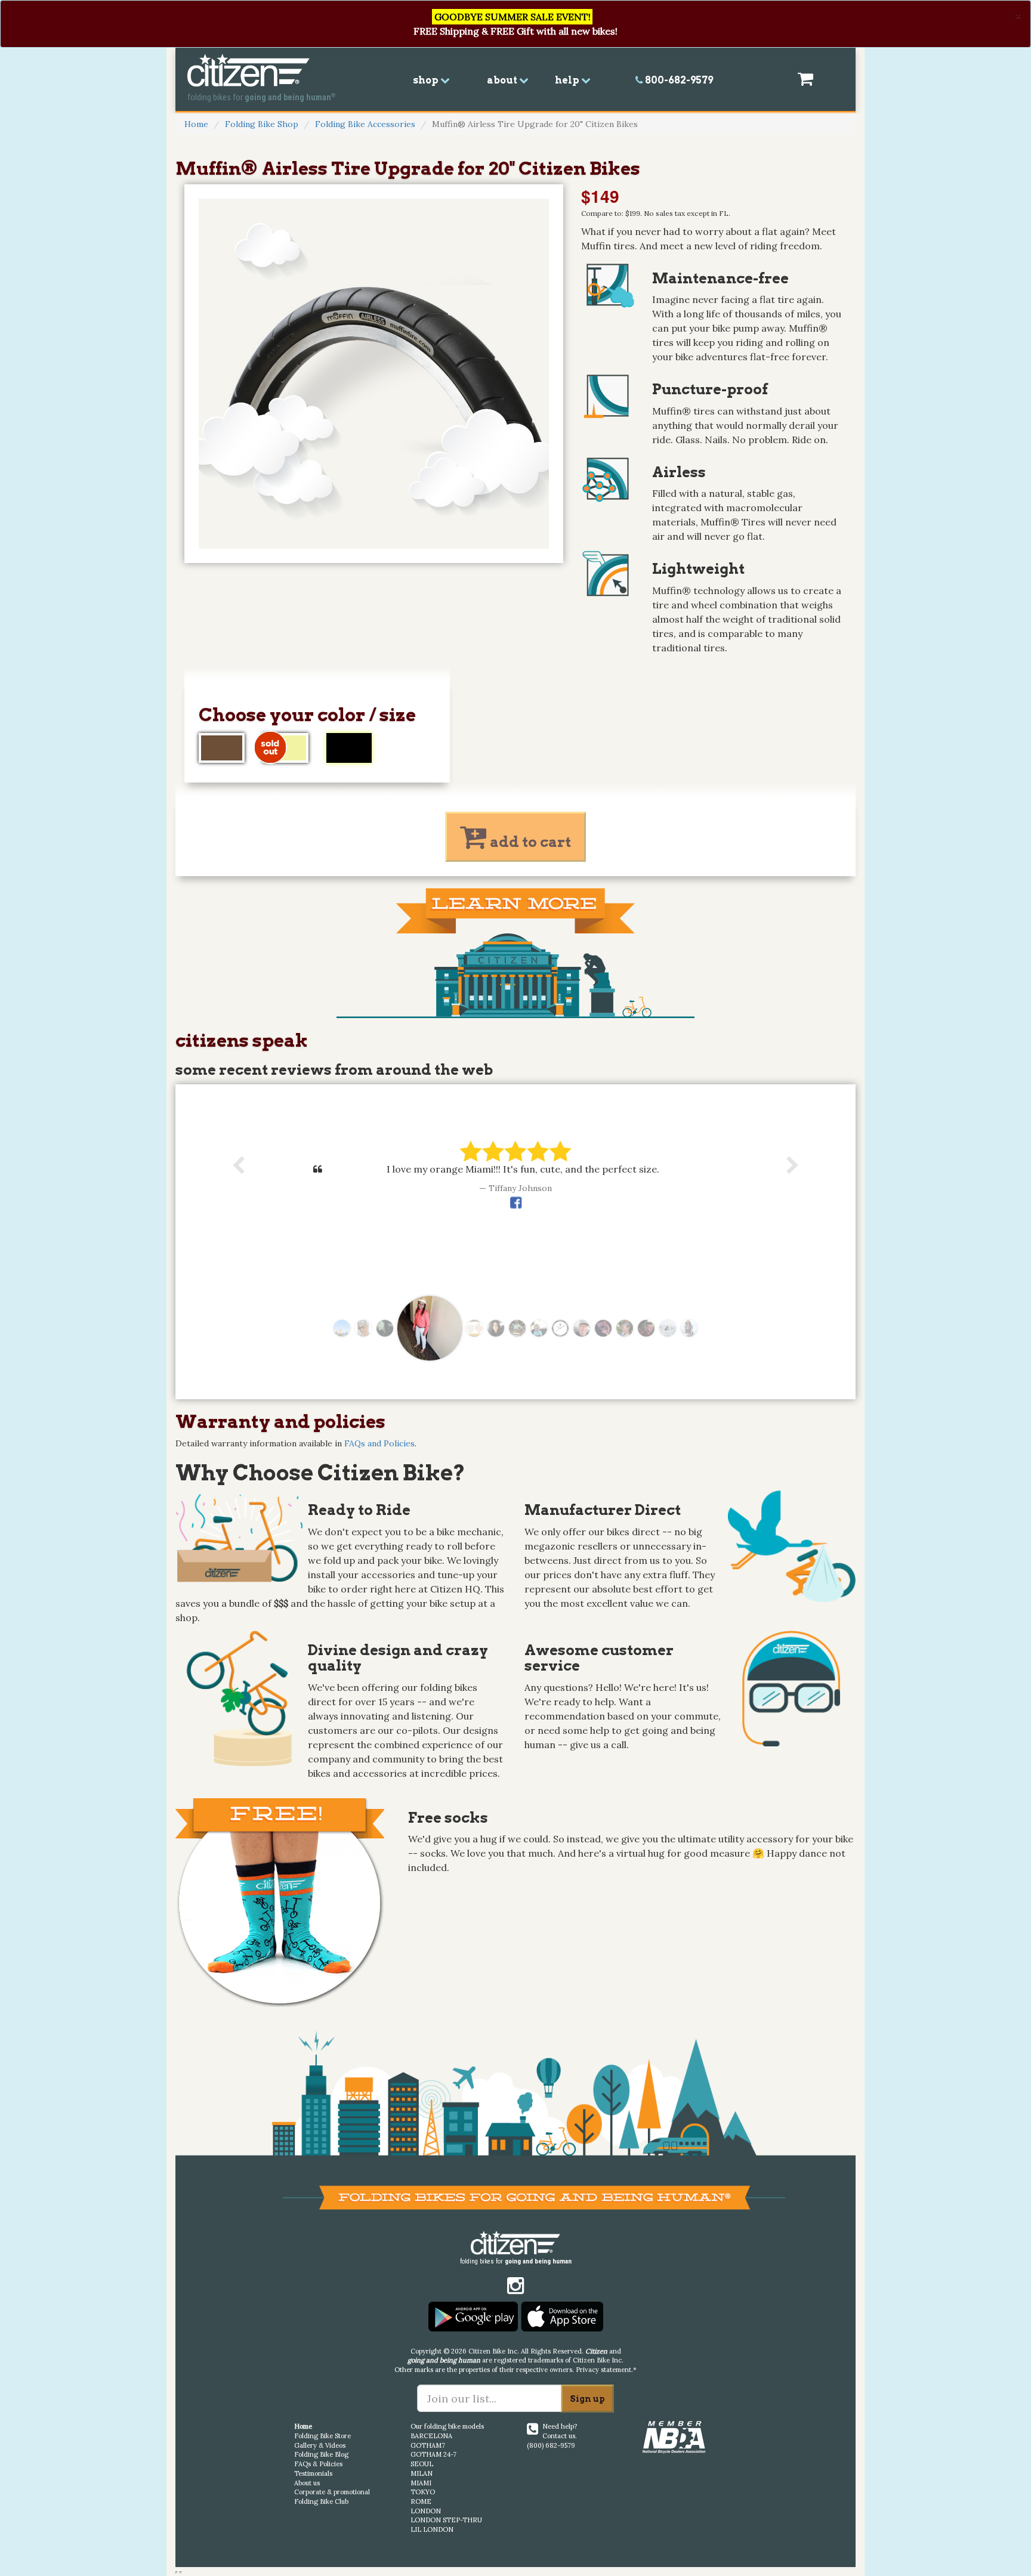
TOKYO (423, 2492)
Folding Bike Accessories (365, 124)
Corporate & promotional (332, 2492)
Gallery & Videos (320, 2445)
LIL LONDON (432, 2529)
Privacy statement (604, 2370)
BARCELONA (431, 2436)
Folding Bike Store (322, 2436)
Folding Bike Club (321, 2501)
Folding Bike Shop (262, 124)
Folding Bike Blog (321, 2454)
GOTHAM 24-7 (433, 2454)
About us (307, 2483)
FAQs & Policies (318, 2464)
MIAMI (421, 2483)
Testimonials (313, 2473)
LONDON (426, 2511)
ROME (421, 2501)
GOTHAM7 (428, 2445)
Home (196, 124)
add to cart (529, 842)
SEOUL (422, 2464)
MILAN (422, 2473)
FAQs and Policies (379, 1443)
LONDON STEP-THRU (446, 2520)
